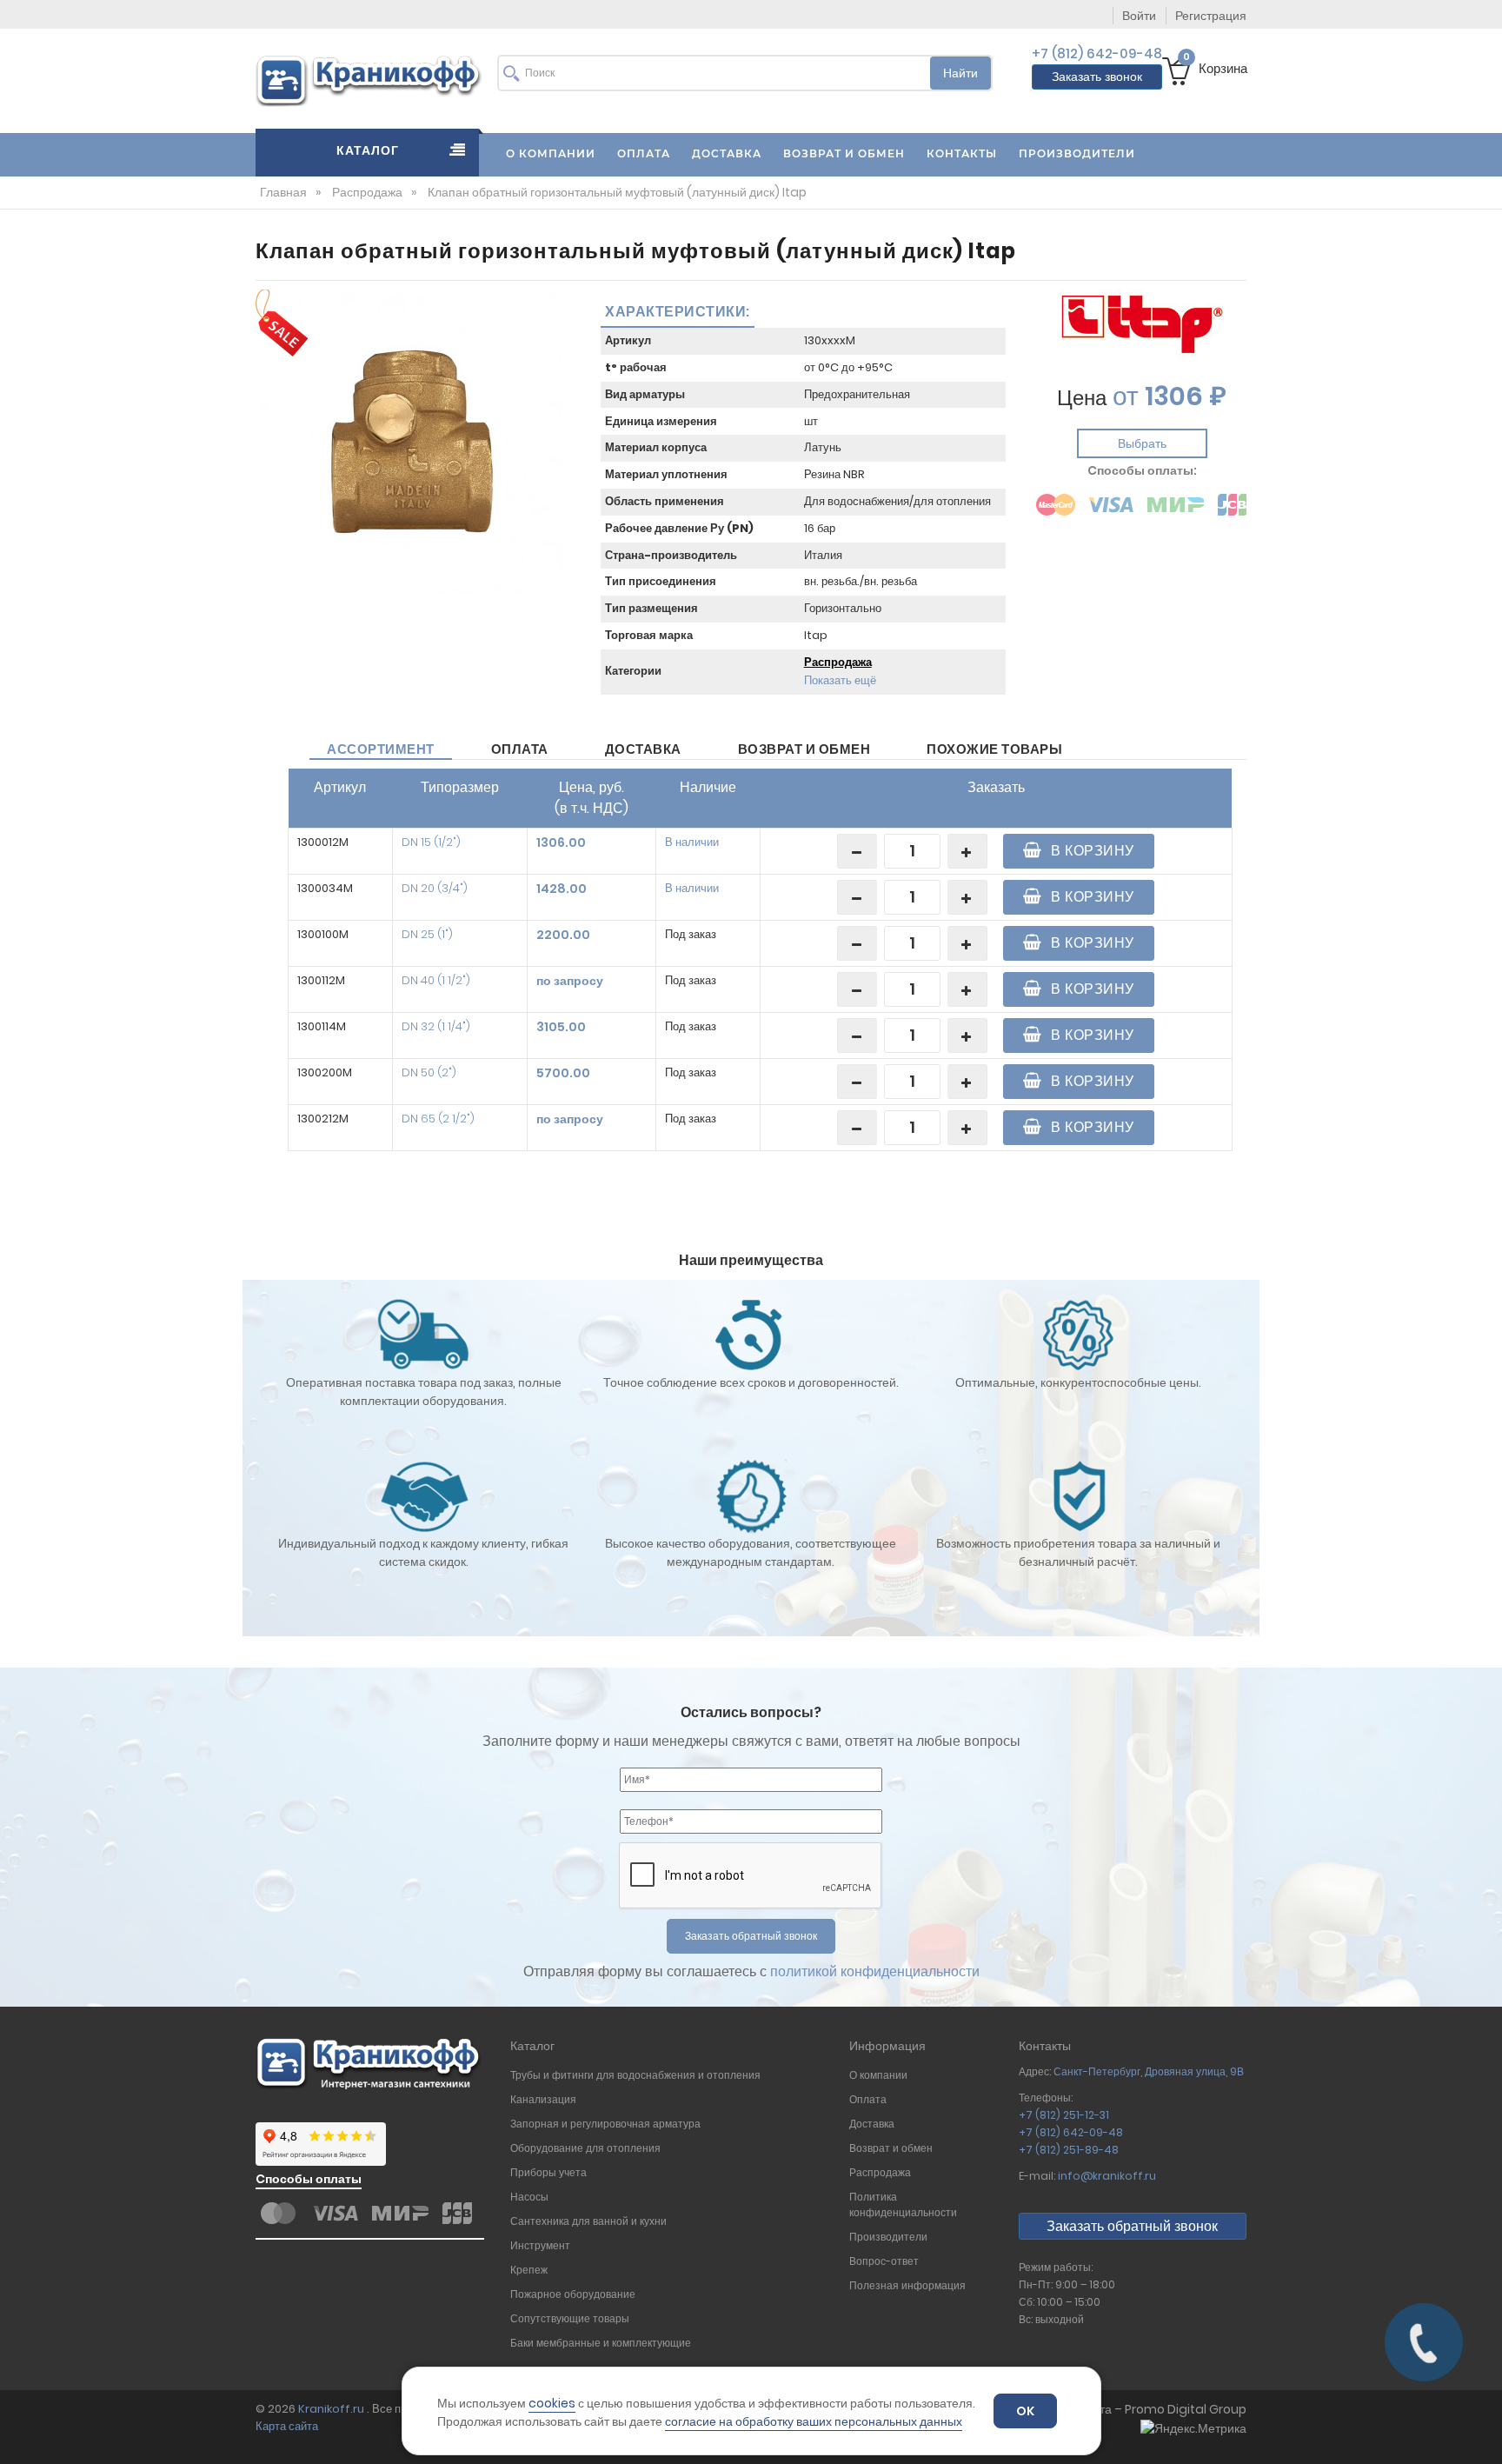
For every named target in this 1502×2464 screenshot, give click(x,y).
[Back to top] (1484, 2433)
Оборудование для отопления (585, 2148)
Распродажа (838, 662)
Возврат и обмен (804, 749)
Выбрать (1142, 443)
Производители (888, 2237)
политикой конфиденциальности (875, 1971)
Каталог (532, 2046)
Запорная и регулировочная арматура (607, 2124)
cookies (552, 2403)
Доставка (643, 749)
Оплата (520, 749)
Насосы (529, 2197)
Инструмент (540, 2245)
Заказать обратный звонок (1132, 2226)
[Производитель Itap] (1142, 323)
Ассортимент (381, 749)
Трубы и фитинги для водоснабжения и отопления (635, 2075)
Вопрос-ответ (884, 2261)
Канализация (543, 2099)
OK (1025, 2411)
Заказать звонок (1097, 77)
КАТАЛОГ (368, 150)
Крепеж (529, 2270)
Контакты (1045, 2046)
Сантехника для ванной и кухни (588, 2221)
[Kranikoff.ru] (369, 80)
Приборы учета (548, 2172)
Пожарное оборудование (573, 2294)
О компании (878, 2075)
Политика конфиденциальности (904, 2204)
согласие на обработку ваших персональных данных (814, 2421)
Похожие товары (994, 749)
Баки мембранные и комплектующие (601, 2343)
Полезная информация (907, 2285)
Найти (960, 73)
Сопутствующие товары (570, 2318)
